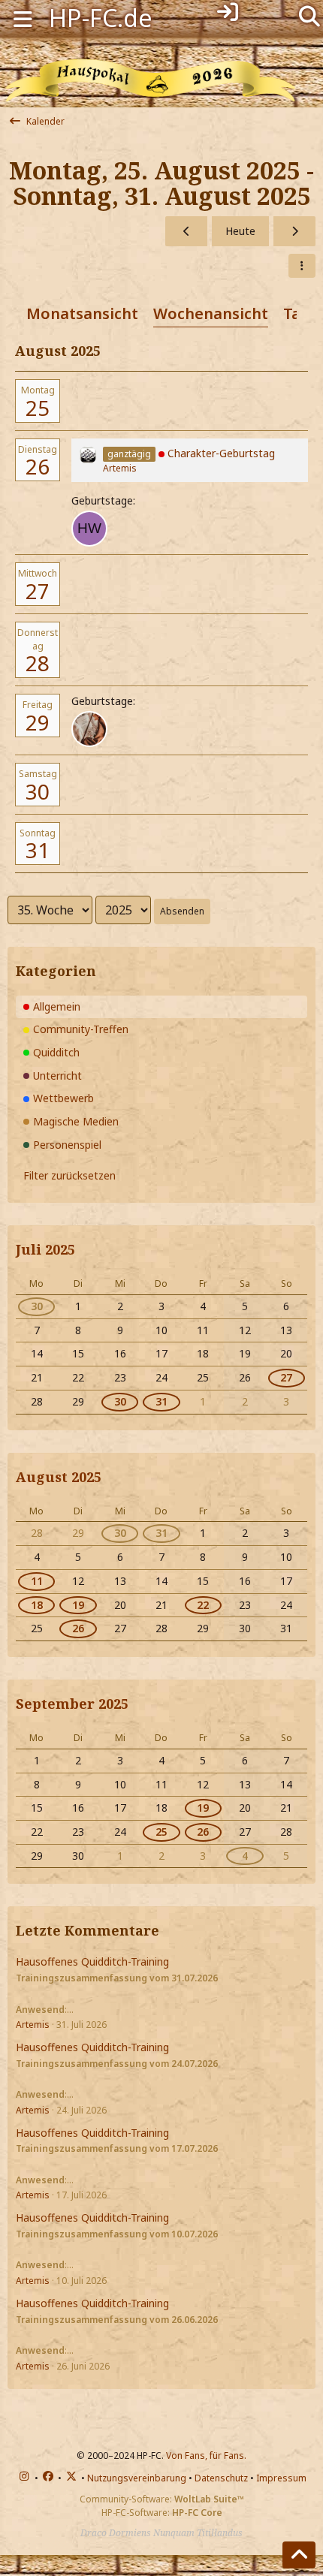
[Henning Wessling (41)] (89, 529)
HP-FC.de (101, 18)
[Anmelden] (228, 12)
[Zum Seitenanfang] (299, 2555)
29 (38, 722)
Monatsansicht (82, 313)
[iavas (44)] (89, 729)
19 (78, 1605)
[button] (302, 266)
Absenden (182, 911)
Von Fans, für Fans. (206, 2455)
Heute (240, 231)
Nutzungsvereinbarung (137, 2478)
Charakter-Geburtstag (221, 453)
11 (37, 1581)
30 (38, 791)
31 (38, 850)
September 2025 (72, 1704)
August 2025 (59, 1477)
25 (38, 408)
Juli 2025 (45, 1249)
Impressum (281, 2478)
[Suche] (309, 15)
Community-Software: (162, 2499)
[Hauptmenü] (23, 18)
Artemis (120, 468)
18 (37, 1605)
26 (38, 466)
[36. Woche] (294, 232)
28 (38, 663)
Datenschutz (221, 2478)
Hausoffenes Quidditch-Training (92, 1961)
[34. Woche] (186, 232)
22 (203, 1605)
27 (38, 591)
